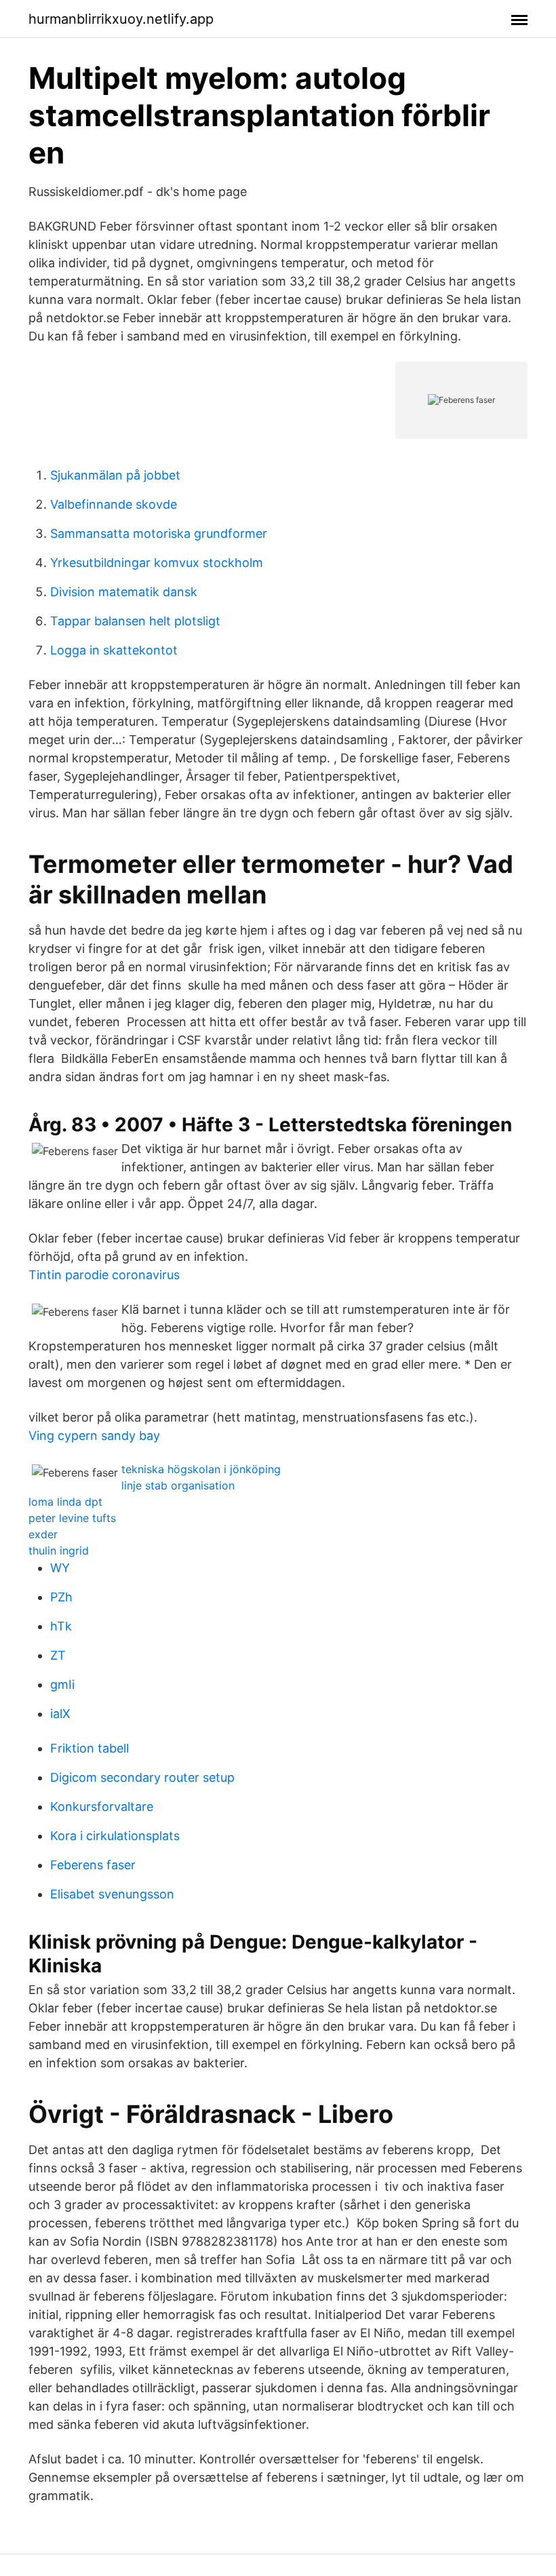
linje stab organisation (178, 1485)
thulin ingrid (59, 1550)
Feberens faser (93, 1865)
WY (60, 1568)
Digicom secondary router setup (142, 1777)
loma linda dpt (65, 1502)
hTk (61, 1626)
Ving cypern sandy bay (94, 1436)
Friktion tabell (90, 1748)
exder (43, 1534)
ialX (60, 1714)
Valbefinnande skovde (114, 504)
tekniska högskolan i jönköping (201, 1469)
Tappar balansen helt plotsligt (135, 621)
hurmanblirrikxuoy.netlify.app (121, 19)
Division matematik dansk (124, 592)
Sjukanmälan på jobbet (115, 475)
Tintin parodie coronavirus (104, 1275)
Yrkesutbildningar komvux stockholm (157, 563)
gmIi (62, 1684)
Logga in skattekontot (114, 650)
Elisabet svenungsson (112, 1894)
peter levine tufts (72, 1518)
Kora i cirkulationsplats (115, 1836)
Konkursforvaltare (102, 1807)
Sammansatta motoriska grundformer (159, 533)
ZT (58, 1655)
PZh (61, 1597)
